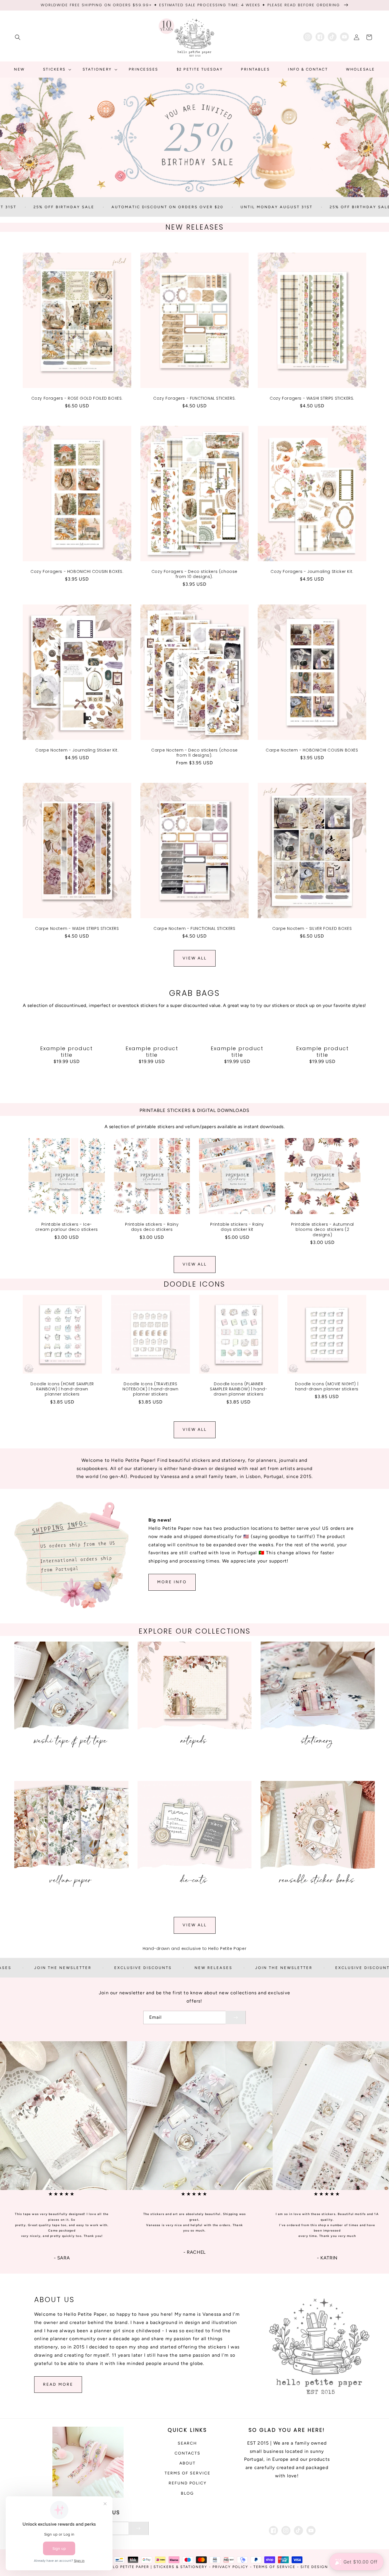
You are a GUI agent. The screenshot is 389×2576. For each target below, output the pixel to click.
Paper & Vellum (68, 1906)
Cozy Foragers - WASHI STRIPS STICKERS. (312, 398)
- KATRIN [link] (327, 2258)
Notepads (191, 1767)
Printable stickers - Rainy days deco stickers (152, 1227)
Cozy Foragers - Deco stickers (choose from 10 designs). (195, 574)
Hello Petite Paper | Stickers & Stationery (156, 2567)
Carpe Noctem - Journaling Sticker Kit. (77, 750)
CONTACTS (188, 2453)
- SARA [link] (62, 2258)
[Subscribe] (236, 2017)
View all (195, 958)
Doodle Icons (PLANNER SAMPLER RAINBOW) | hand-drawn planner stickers (238, 1389)
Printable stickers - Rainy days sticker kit (237, 1227)
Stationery (315, 1767)
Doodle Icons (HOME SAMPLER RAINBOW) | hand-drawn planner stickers (62, 1389)
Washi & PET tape (68, 1767)
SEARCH (187, 2443)
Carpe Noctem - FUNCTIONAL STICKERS (194, 928)
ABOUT (188, 2463)
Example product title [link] (66, 1052)
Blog (187, 2493)
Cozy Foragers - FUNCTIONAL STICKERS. (195, 398)
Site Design (314, 2567)
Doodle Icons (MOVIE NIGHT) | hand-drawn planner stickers (327, 1386)
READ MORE (58, 2384)
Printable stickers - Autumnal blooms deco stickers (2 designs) (323, 1230)
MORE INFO (172, 1582)
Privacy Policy (230, 2567)
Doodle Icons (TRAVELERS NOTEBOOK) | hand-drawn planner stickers (150, 1389)
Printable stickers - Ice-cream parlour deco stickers (67, 1227)
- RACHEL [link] (195, 2252)
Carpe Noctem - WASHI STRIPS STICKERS (77, 928)
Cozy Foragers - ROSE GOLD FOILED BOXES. (77, 398)
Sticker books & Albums (314, 1906)
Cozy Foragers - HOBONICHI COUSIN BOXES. (77, 571)
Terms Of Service (274, 2567)
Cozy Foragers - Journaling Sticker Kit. (312, 571)
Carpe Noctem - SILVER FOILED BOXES (312, 928)
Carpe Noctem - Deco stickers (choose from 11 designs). (195, 753)
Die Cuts (191, 1906)
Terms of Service (188, 2473)
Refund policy (188, 2483)
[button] (18, 37)
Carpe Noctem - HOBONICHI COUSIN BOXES (312, 750)
